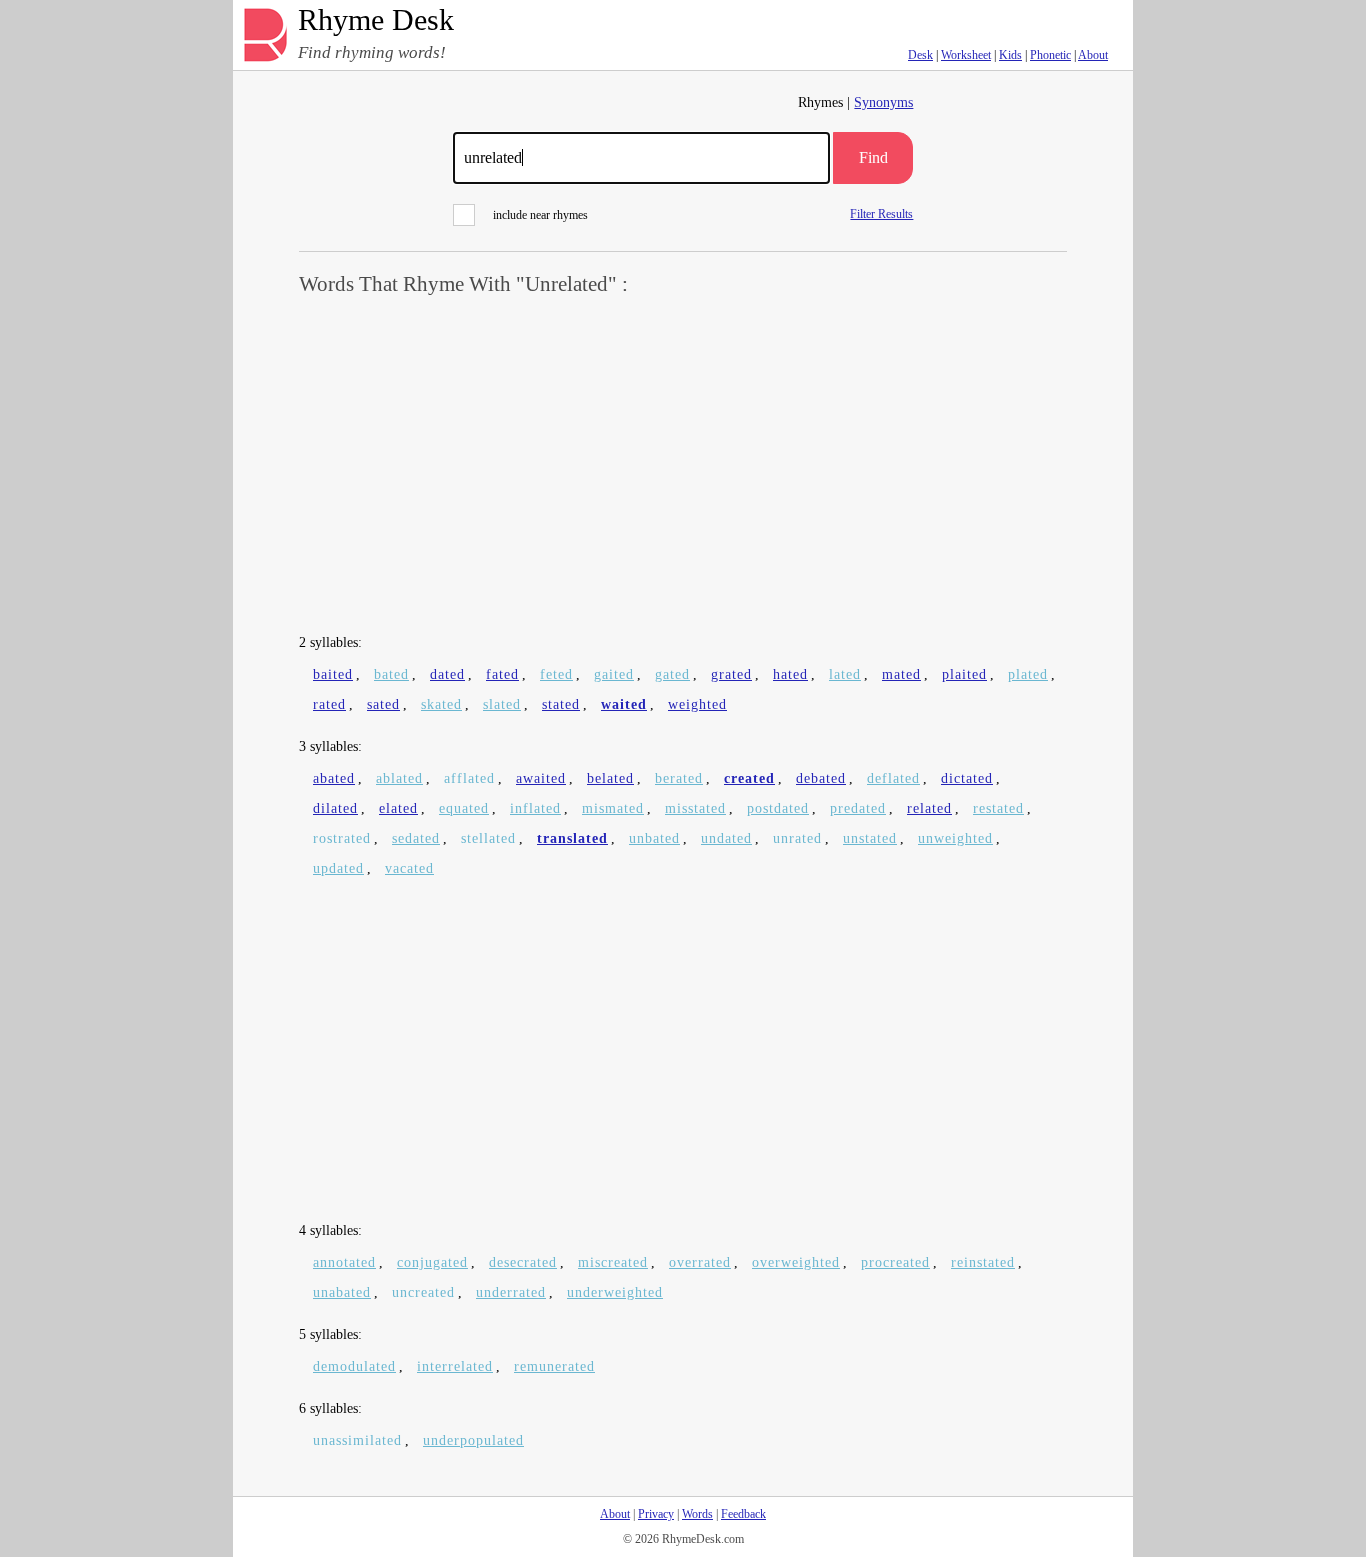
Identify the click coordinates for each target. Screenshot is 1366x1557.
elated (398, 808)
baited (333, 674)
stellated (488, 838)
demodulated (354, 1366)
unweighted (955, 838)
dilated (335, 808)
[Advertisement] (683, 466)
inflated (535, 808)
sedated (416, 838)
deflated (893, 778)
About (1093, 55)
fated (502, 674)
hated (790, 674)
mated (901, 674)
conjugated (432, 1262)
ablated (399, 778)
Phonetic (1050, 55)
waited (624, 704)
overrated (700, 1262)
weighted (697, 704)
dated (447, 674)
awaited (541, 778)
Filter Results (881, 213)
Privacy (656, 1514)
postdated (778, 808)
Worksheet (966, 55)
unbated (654, 838)
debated (821, 778)
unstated (870, 838)
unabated (342, 1292)
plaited (964, 674)
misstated (695, 808)
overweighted (796, 1262)
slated (502, 704)
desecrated (523, 1262)
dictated (967, 778)
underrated (511, 1292)
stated (561, 704)
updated (338, 868)
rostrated (342, 838)
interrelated (455, 1366)
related (929, 808)
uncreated (423, 1292)
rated (329, 704)
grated (731, 674)
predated (858, 808)
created (749, 778)
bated (391, 674)
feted (556, 674)
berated (679, 778)
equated (464, 808)
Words (697, 1514)
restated (998, 808)
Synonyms (883, 102)
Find (873, 157)
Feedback (743, 1514)
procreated (895, 1262)
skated (441, 704)
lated (845, 674)
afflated (469, 778)
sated (383, 704)
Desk (920, 55)
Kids (1010, 55)
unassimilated (357, 1440)
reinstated (983, 1262)
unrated (797, 838)
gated (672, 674)
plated (1028, 674)
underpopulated (473, 1440)
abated (334, 778)
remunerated (554, 1366)
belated (610, 778)
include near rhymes (540, 215)
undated (726, 838)
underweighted (615, 1292)
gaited (614, 674)
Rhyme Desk (376, 20)
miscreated (613, 1262)
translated (572, 838)
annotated (344, 1262)
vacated (409, 868)
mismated (613, 808)
